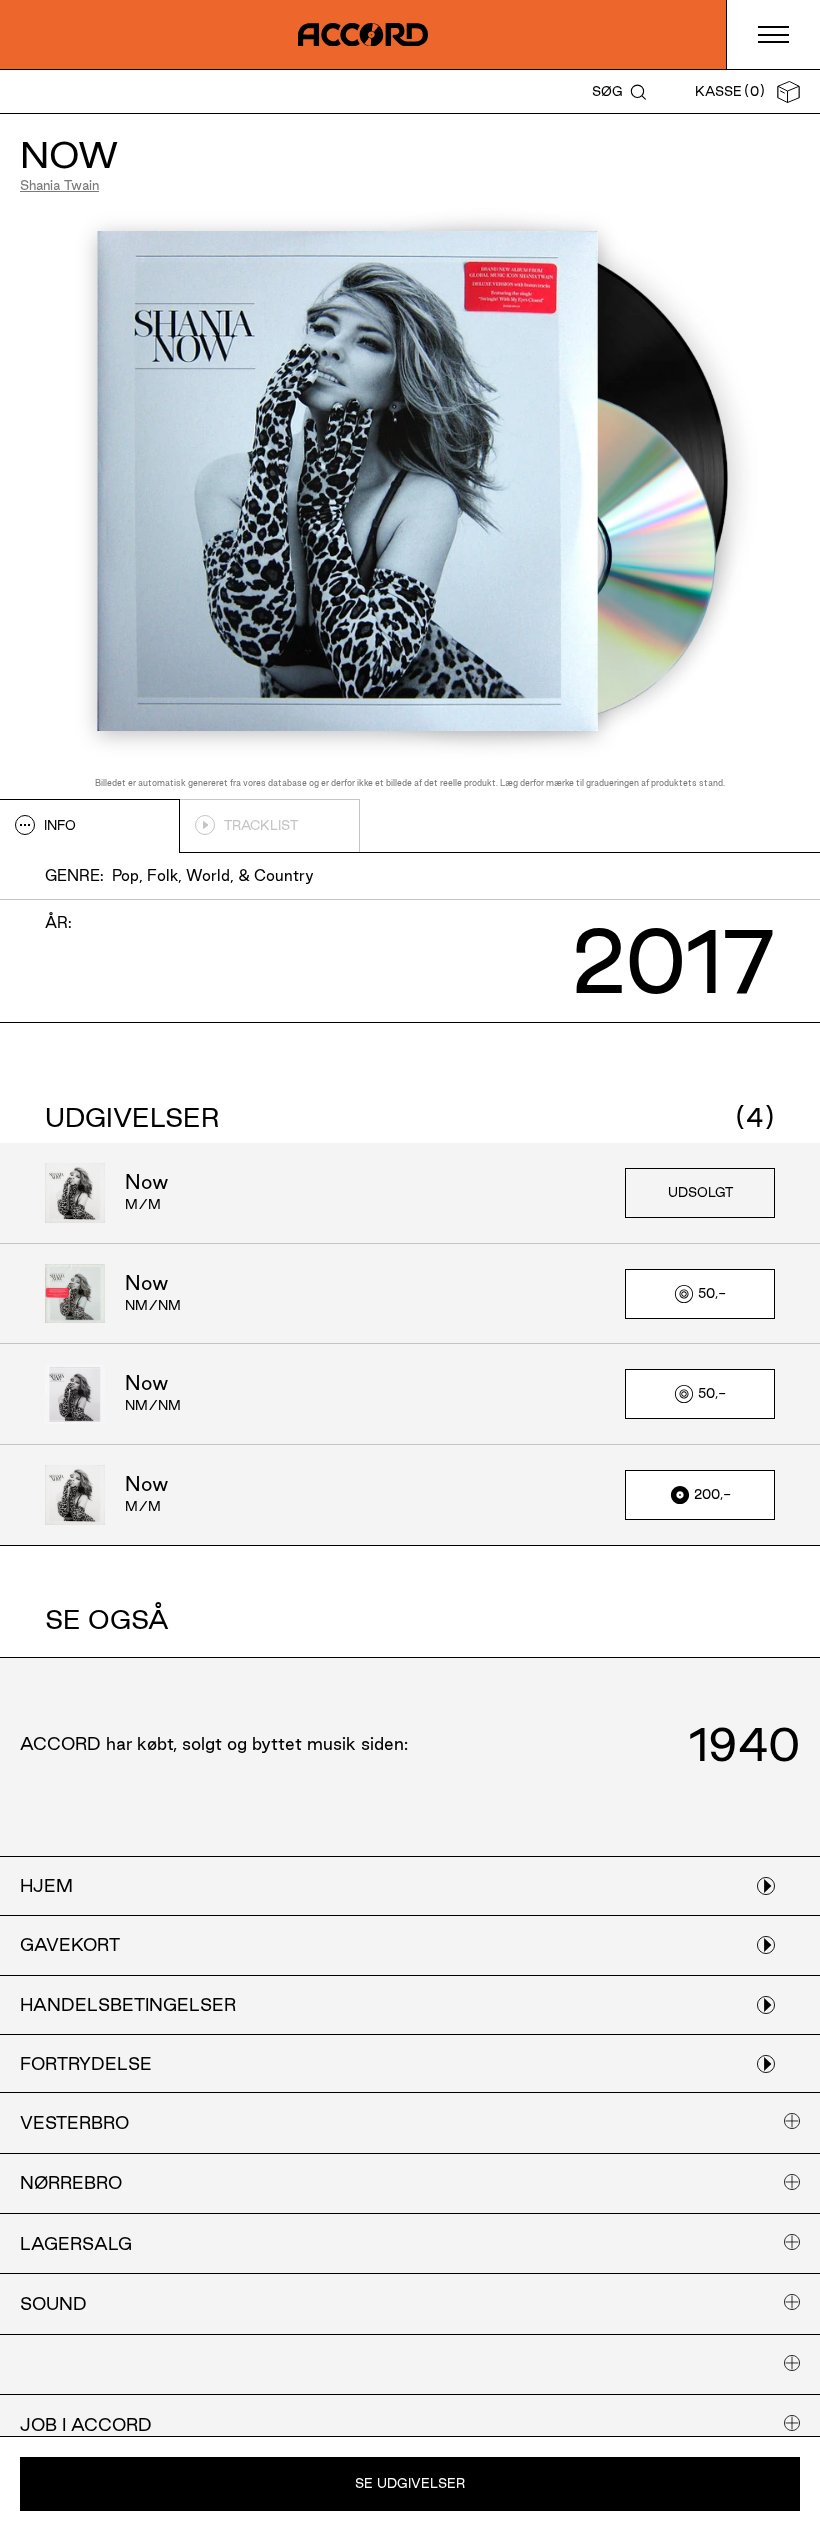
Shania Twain (59, 185)
